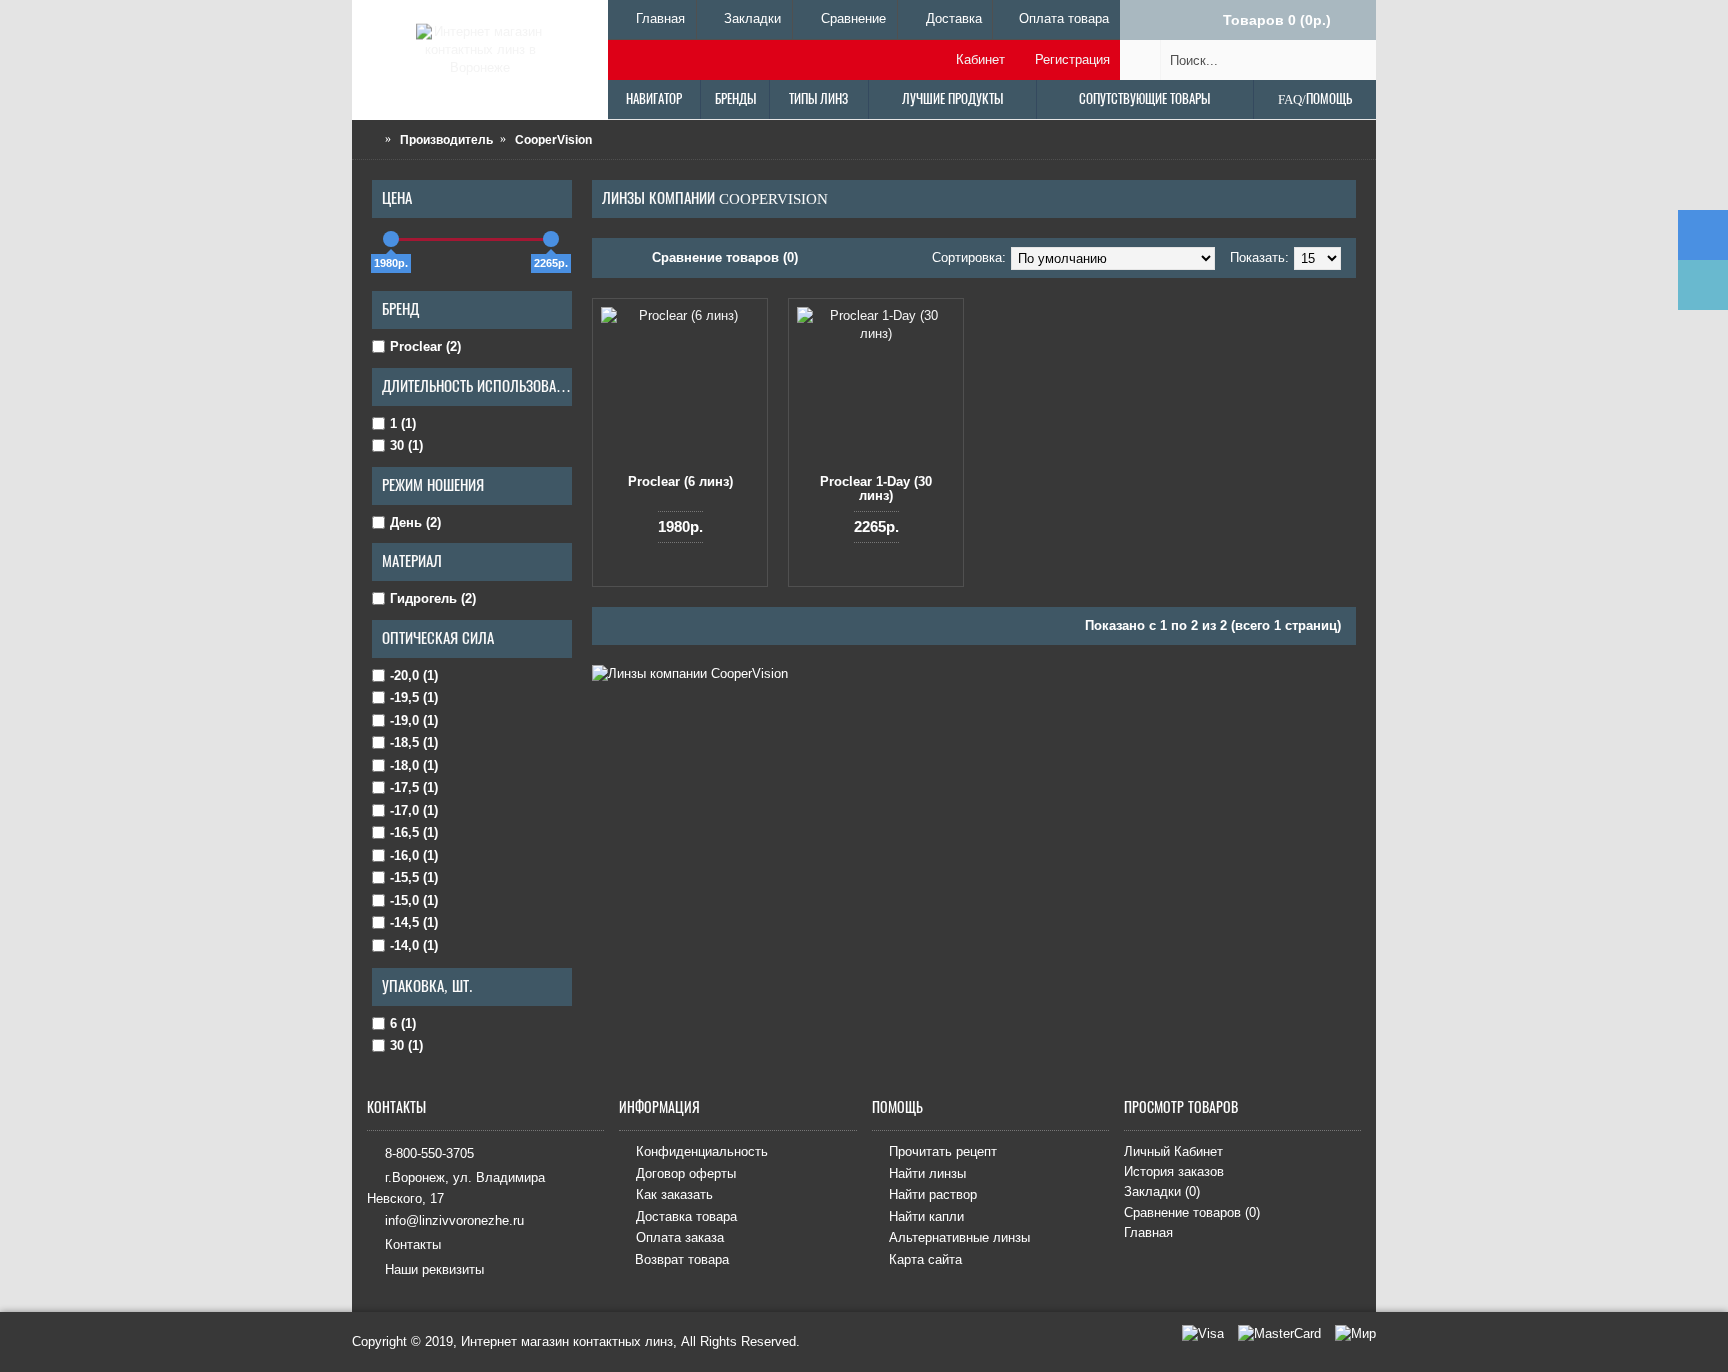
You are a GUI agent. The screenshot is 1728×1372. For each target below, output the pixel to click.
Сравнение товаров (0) (725, 257)
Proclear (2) (425, 346)
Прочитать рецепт (943, 1151)
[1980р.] (391, 239)
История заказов (1174, 1171)
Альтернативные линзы (959, 1238)
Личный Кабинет (1173, 1151)
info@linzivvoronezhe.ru (454, 1220)
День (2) (415, 522)
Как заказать (674, 1195)
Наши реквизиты (434, 1268)
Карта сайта (925, 1259)
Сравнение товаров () (1192, 1212)
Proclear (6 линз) (680, 481)
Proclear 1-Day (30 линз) (876, 488)
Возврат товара (682, 1259)
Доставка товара (686, 1216)
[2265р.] (551, 239)
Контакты (413, 1244)
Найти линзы (927, 1173)
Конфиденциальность (702, 1151)
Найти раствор (933, 1195)
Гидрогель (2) (433, 598)
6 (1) (403, 1023)
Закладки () (1162, 1191)
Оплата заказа (680, 1238)
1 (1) (403, 423)
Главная (1148, 1232)
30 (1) (406, 445)
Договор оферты (686, 1173)
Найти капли (926, 1216)
